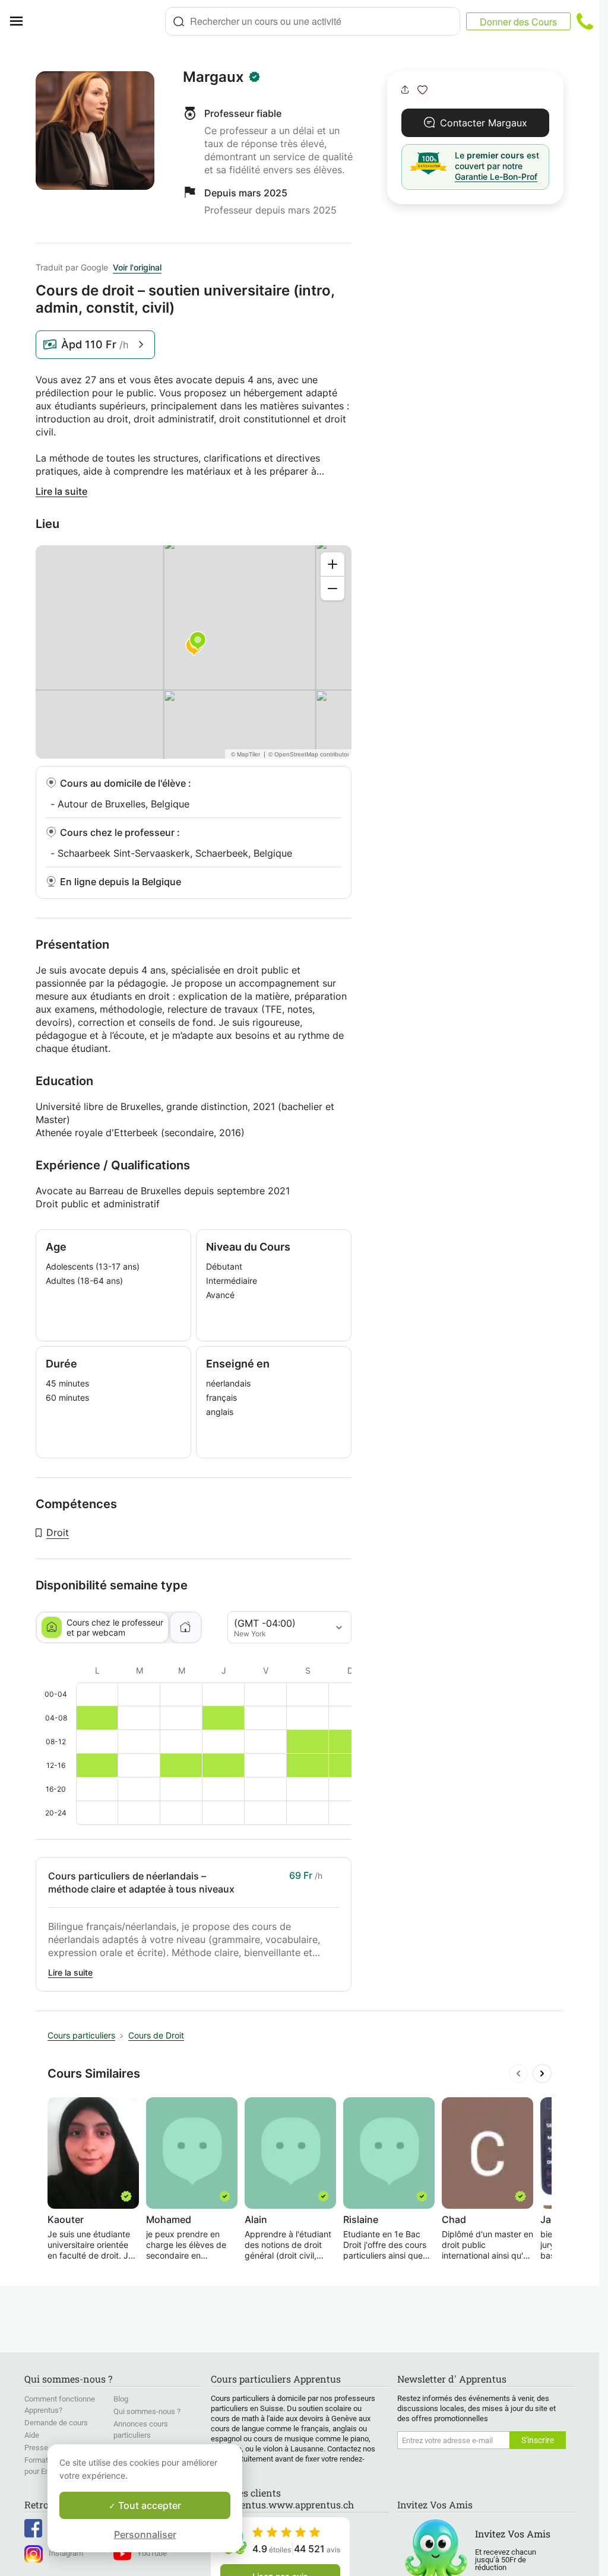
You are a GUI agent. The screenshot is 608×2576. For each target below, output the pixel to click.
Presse (36, 2448)
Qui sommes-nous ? (147, 2411)
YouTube (152, 2553)
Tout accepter (148, 2505)
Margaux (213, 77)
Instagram (66, 2553)
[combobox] (313, 21)
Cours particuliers (81, 2035)
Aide (32, 2435)
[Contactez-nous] (585, 21)
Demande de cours (56, 2423)
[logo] (99, 21)
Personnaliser (145, 2534)
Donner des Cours (518, 22)
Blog (121, 2399)
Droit (58, 1532)
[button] (422, 90)
